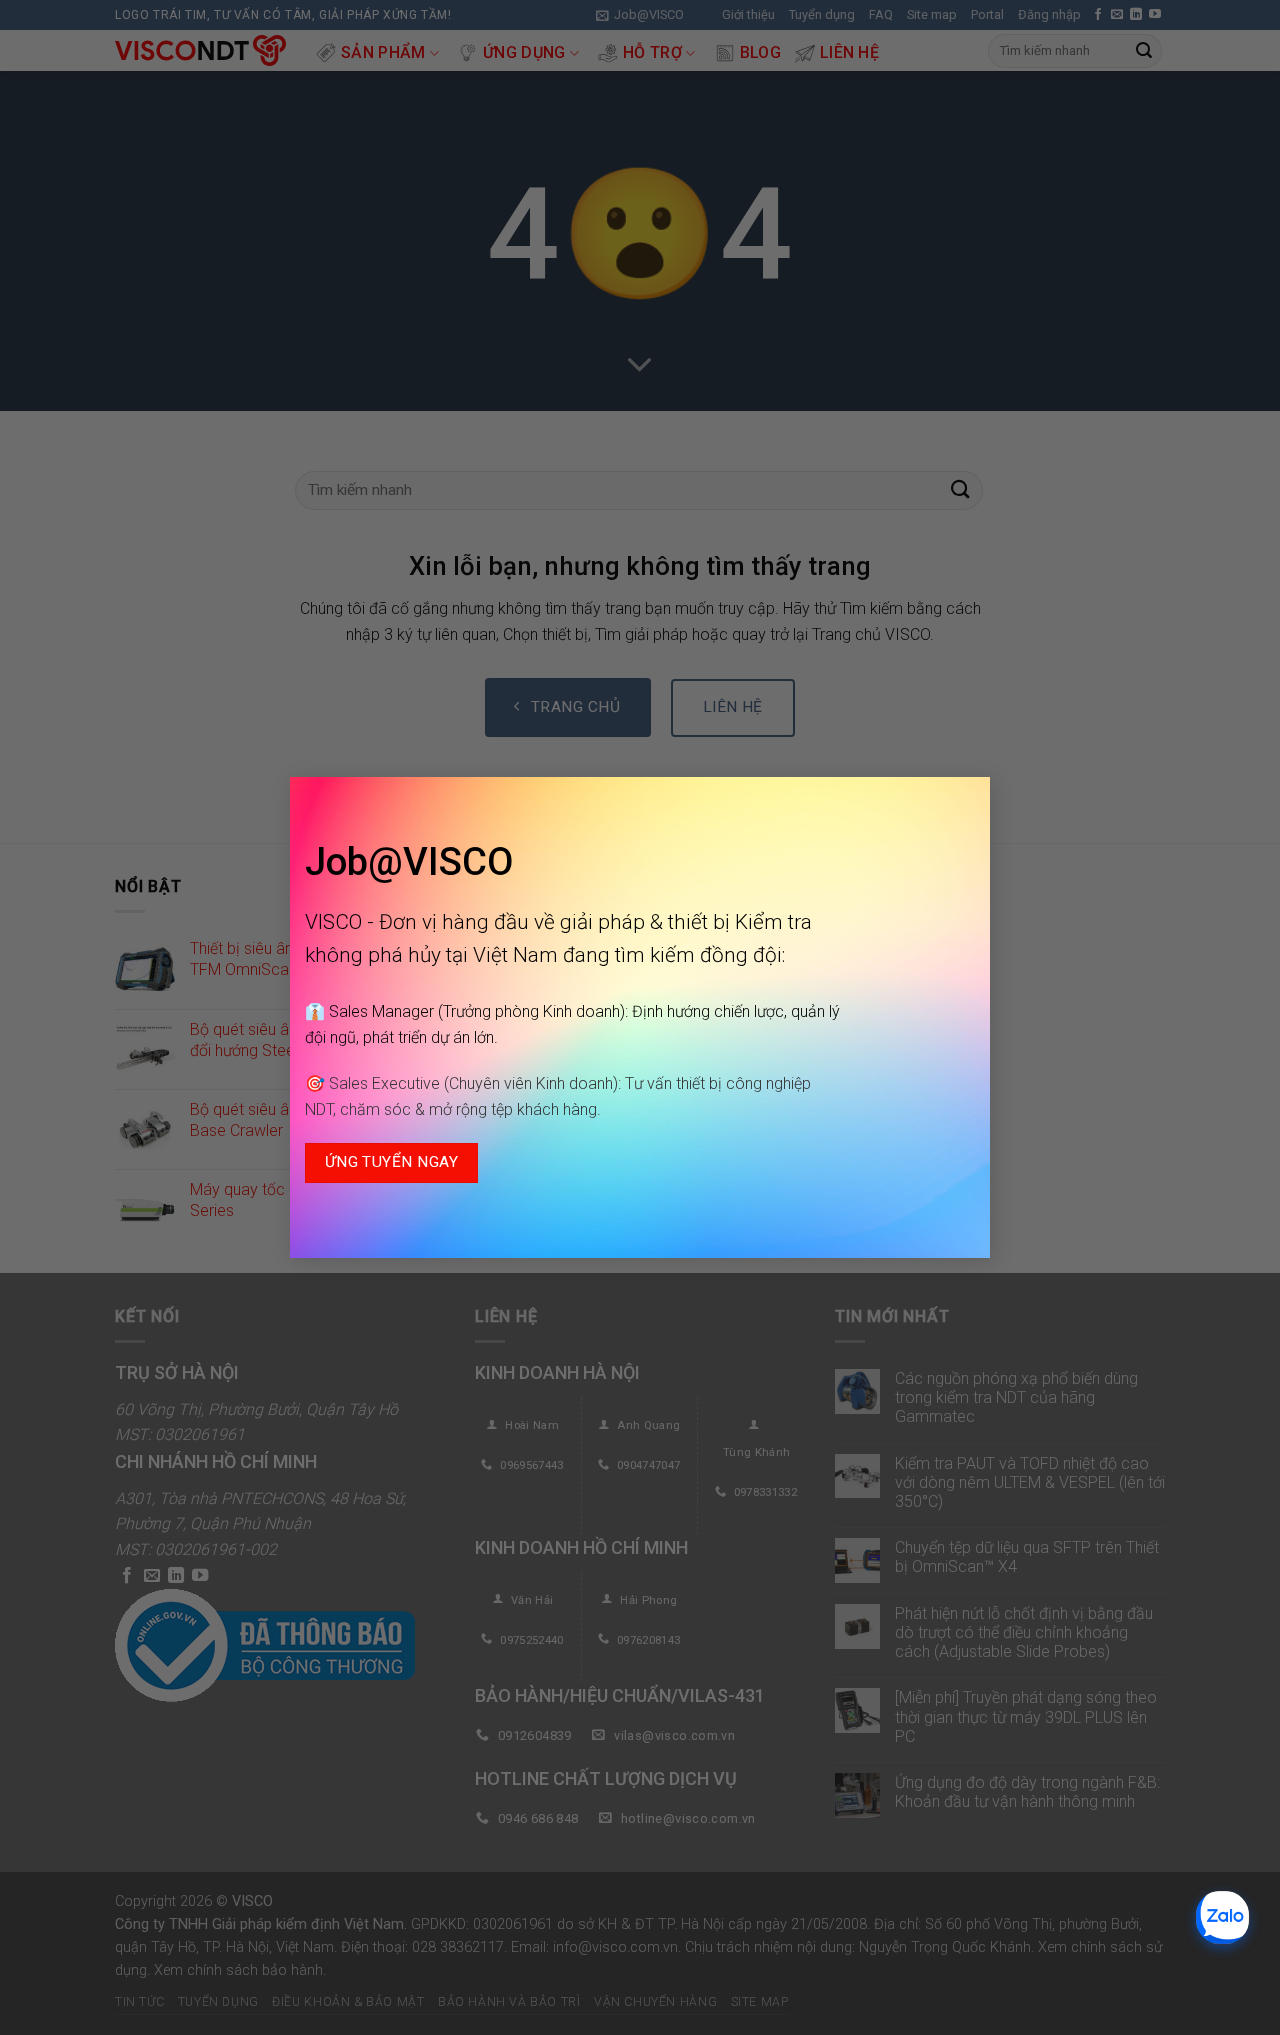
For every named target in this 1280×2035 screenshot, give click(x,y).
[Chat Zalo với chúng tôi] (1222, 1917)
